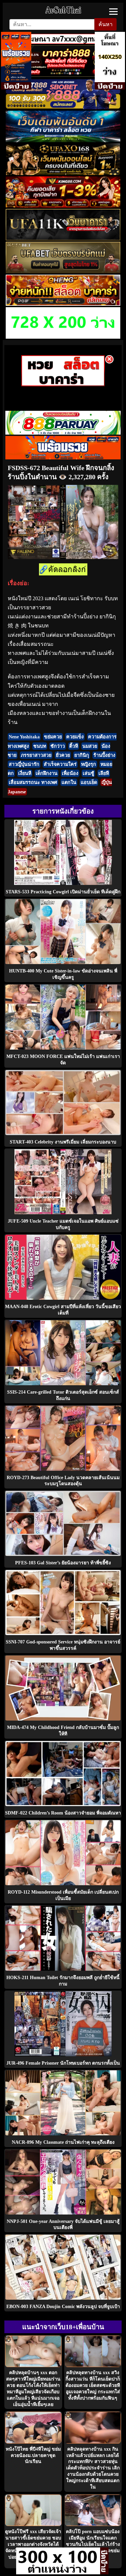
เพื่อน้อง (70, 773)
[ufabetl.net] (63, 271)
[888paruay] (63, 384)
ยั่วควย (63, 755)
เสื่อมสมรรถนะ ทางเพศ (33, 782)
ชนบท (40, 746)
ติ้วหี (74, 746)
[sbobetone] (63, 140)
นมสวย (90, 746)
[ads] (58, 2572)
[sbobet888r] (63, 107)
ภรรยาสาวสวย (36, 755)
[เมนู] (113, 12)
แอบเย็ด (89, 782)
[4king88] (63, 206)
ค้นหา (106, 24)
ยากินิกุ (82, 755)
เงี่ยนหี (25, 773)
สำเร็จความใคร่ (60, 764)
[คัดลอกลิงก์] (63, 570)
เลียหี (104, 773)
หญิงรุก (89, 764)
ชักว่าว (58, 746)
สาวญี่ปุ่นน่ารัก (24, 764)
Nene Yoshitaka (24, 737)
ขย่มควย (53, 737)
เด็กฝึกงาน (47, 773)
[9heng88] (63, 304)
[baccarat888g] (63, 75)
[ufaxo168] (63, 173)
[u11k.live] (63, 239)
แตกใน (69, 782)
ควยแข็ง (75, 737)
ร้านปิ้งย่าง (104, 755)
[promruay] (63, 458)
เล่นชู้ (88, 773)
